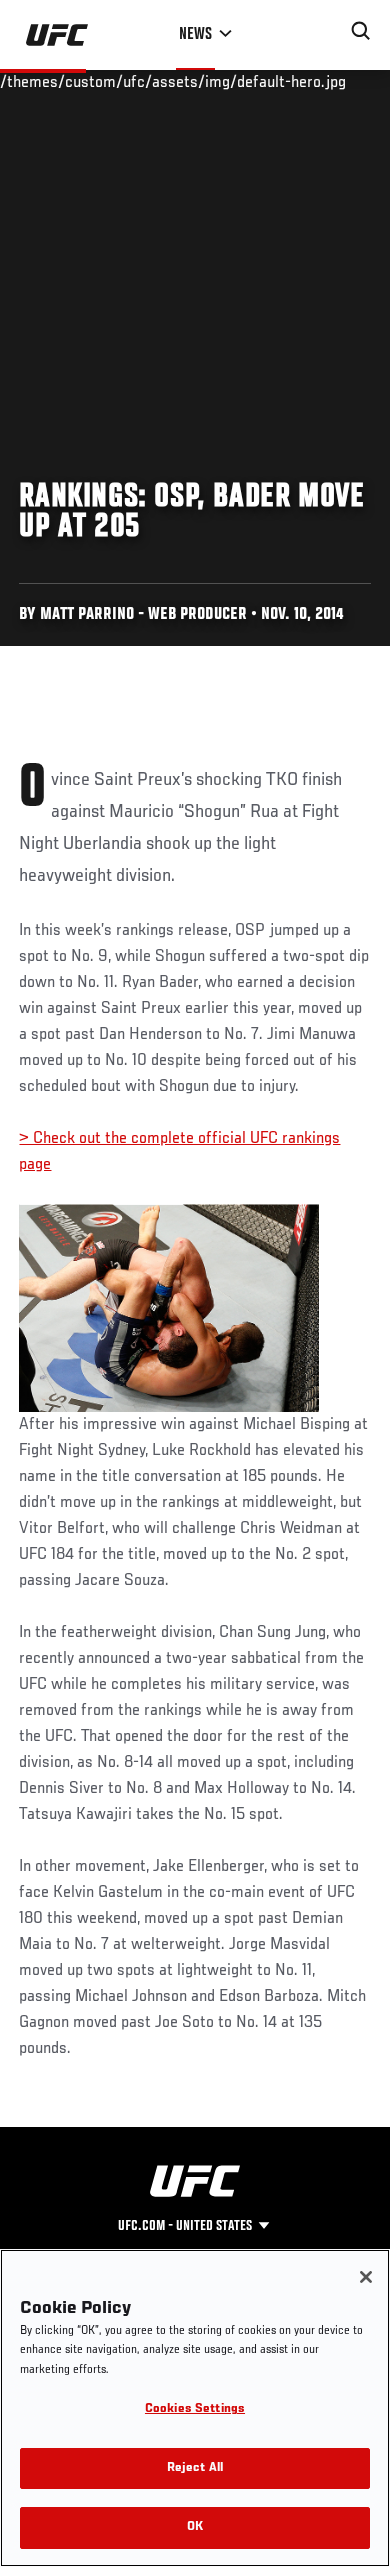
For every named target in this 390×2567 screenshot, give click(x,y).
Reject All (195, 2468)
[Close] (366, 2277)
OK (195, 2527)
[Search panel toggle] (361, 31)
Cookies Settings (195, 2409)
